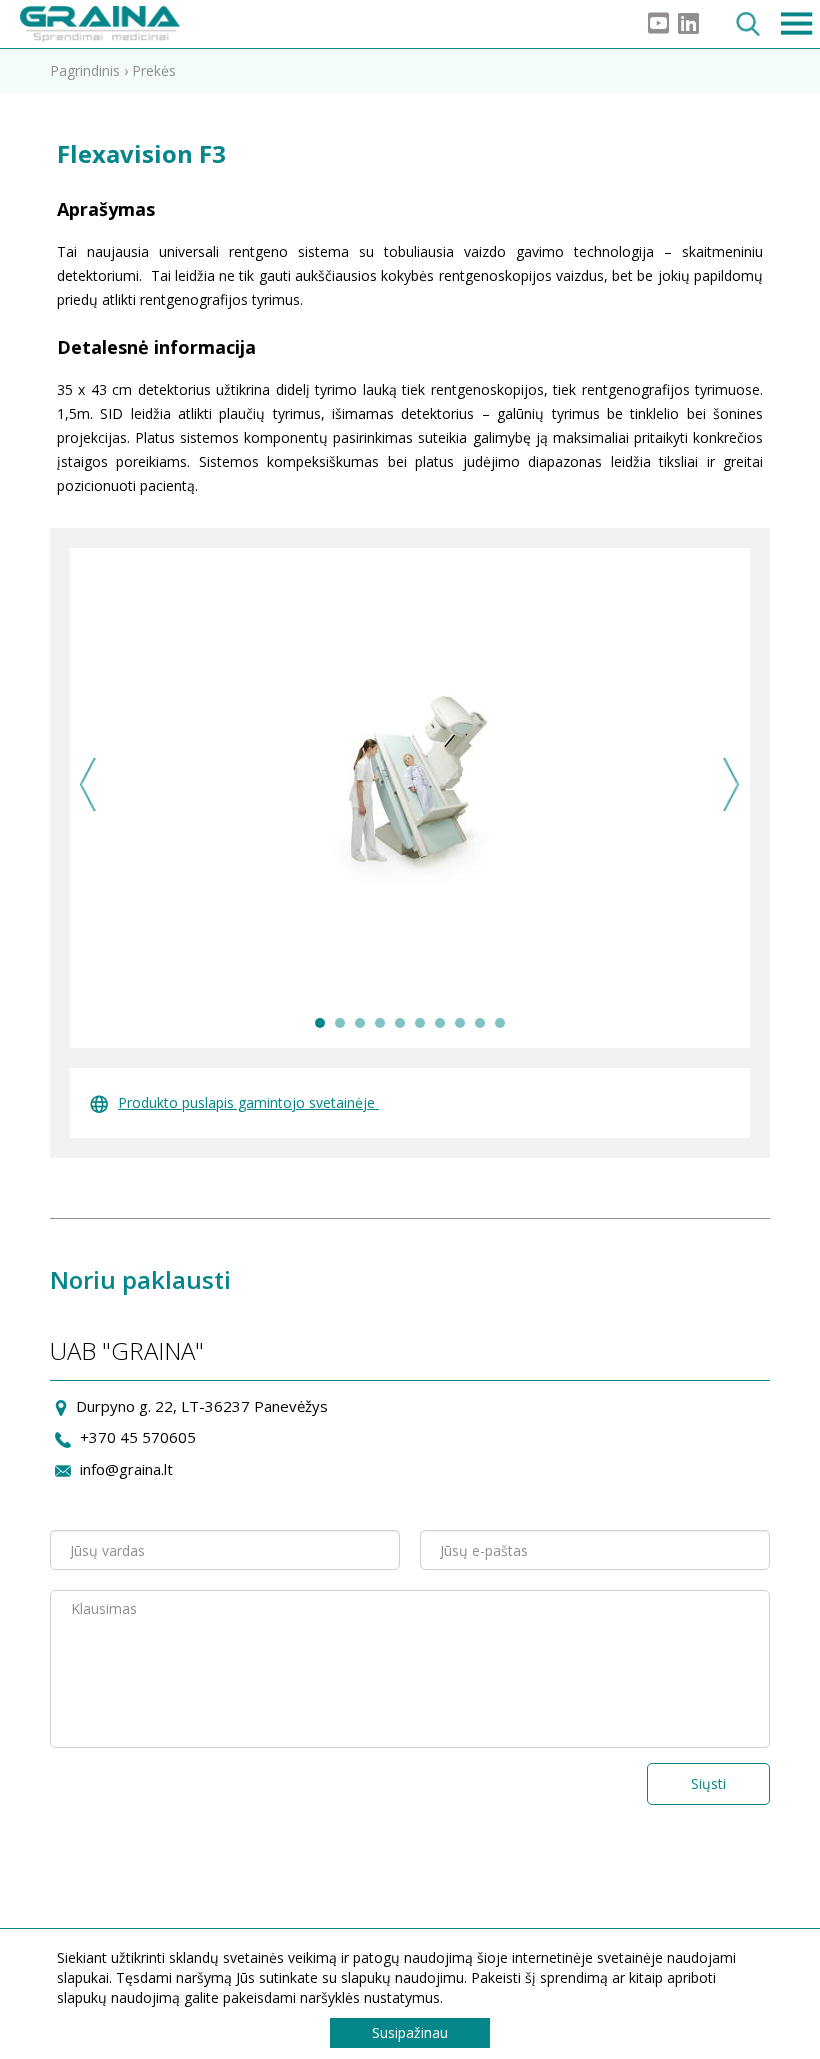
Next (731, 784)
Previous (88, 784)
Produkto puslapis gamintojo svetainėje (248, 1102)
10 (500, 1023)
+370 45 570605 (138, 1437)
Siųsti (708, 1783)
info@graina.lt (126, 1469)
